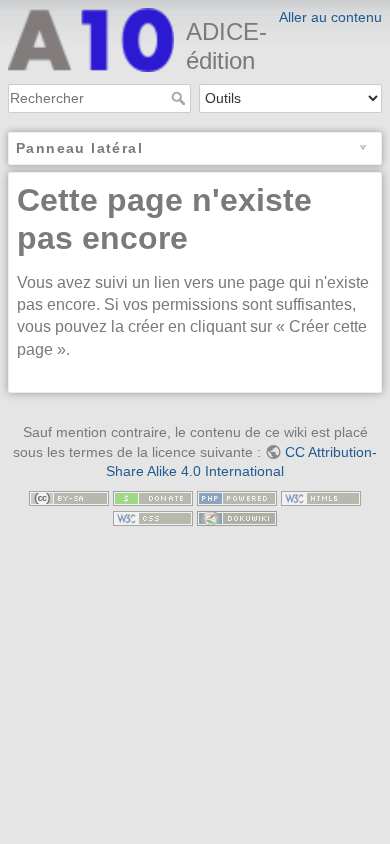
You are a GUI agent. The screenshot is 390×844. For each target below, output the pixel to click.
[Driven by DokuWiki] (237, 517)
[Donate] (153, 498)
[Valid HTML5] (321, 498)
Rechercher (180, 98)
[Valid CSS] (153, 517)
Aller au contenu (330, 17)
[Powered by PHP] (237, 498)
